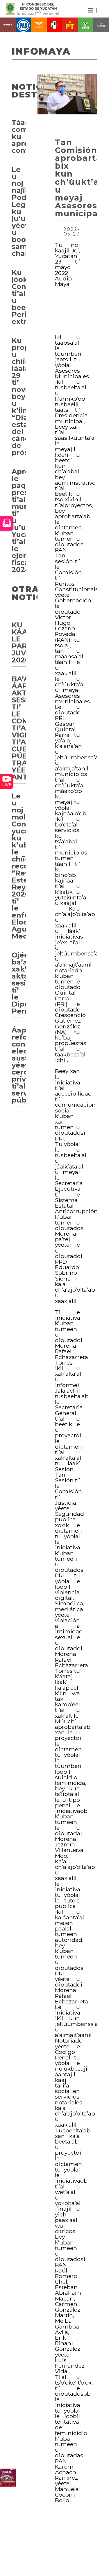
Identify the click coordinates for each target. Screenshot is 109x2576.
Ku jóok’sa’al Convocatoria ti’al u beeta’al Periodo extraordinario (19, 297)
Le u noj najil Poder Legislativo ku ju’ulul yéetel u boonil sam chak (19, 211)
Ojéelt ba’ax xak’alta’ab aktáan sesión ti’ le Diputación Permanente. (19, 983)
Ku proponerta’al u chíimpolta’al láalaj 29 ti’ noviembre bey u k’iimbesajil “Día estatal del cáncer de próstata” (19, 396)
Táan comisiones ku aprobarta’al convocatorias (19, 136)
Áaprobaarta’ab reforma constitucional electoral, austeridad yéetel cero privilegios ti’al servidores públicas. (19, 1065)
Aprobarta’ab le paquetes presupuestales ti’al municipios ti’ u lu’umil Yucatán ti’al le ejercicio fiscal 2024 (19, 520)
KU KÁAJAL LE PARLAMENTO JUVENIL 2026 (19, 642)
